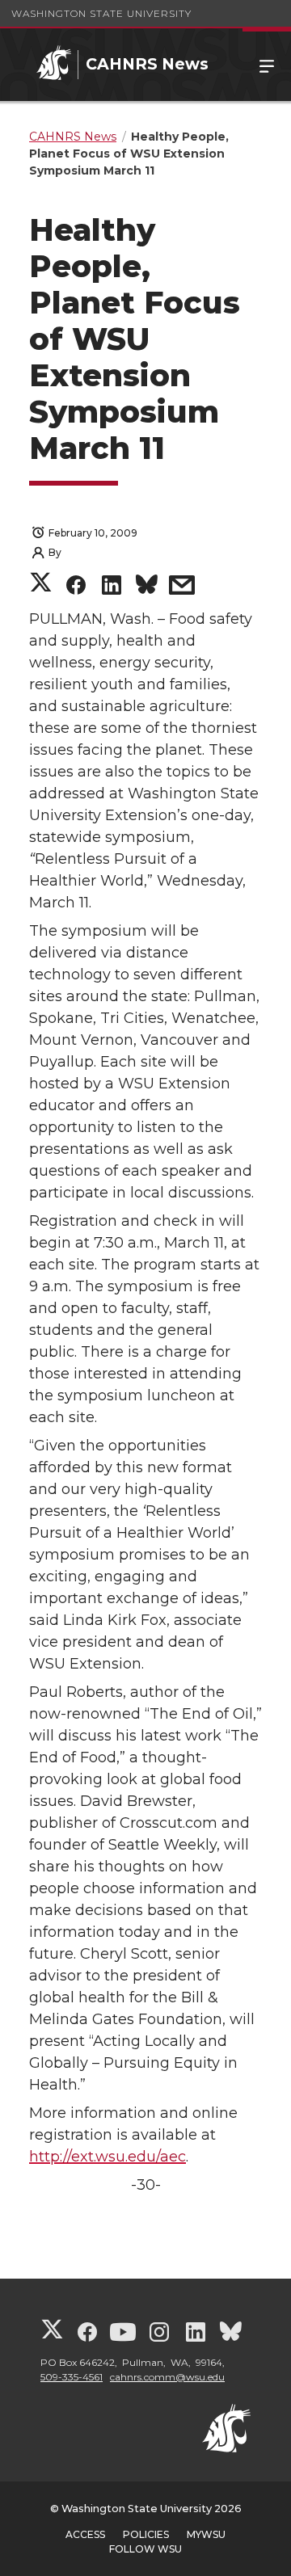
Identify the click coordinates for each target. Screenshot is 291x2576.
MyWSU (206, 2534)
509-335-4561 (72, 2377)
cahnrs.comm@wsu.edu (167, 2377)
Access (85, 2534)
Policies (146, 2534)
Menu (267, 65)
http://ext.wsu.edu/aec (108, 2157)
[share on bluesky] (147, 587)
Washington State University (101, 13)
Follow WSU (145, 2549)
